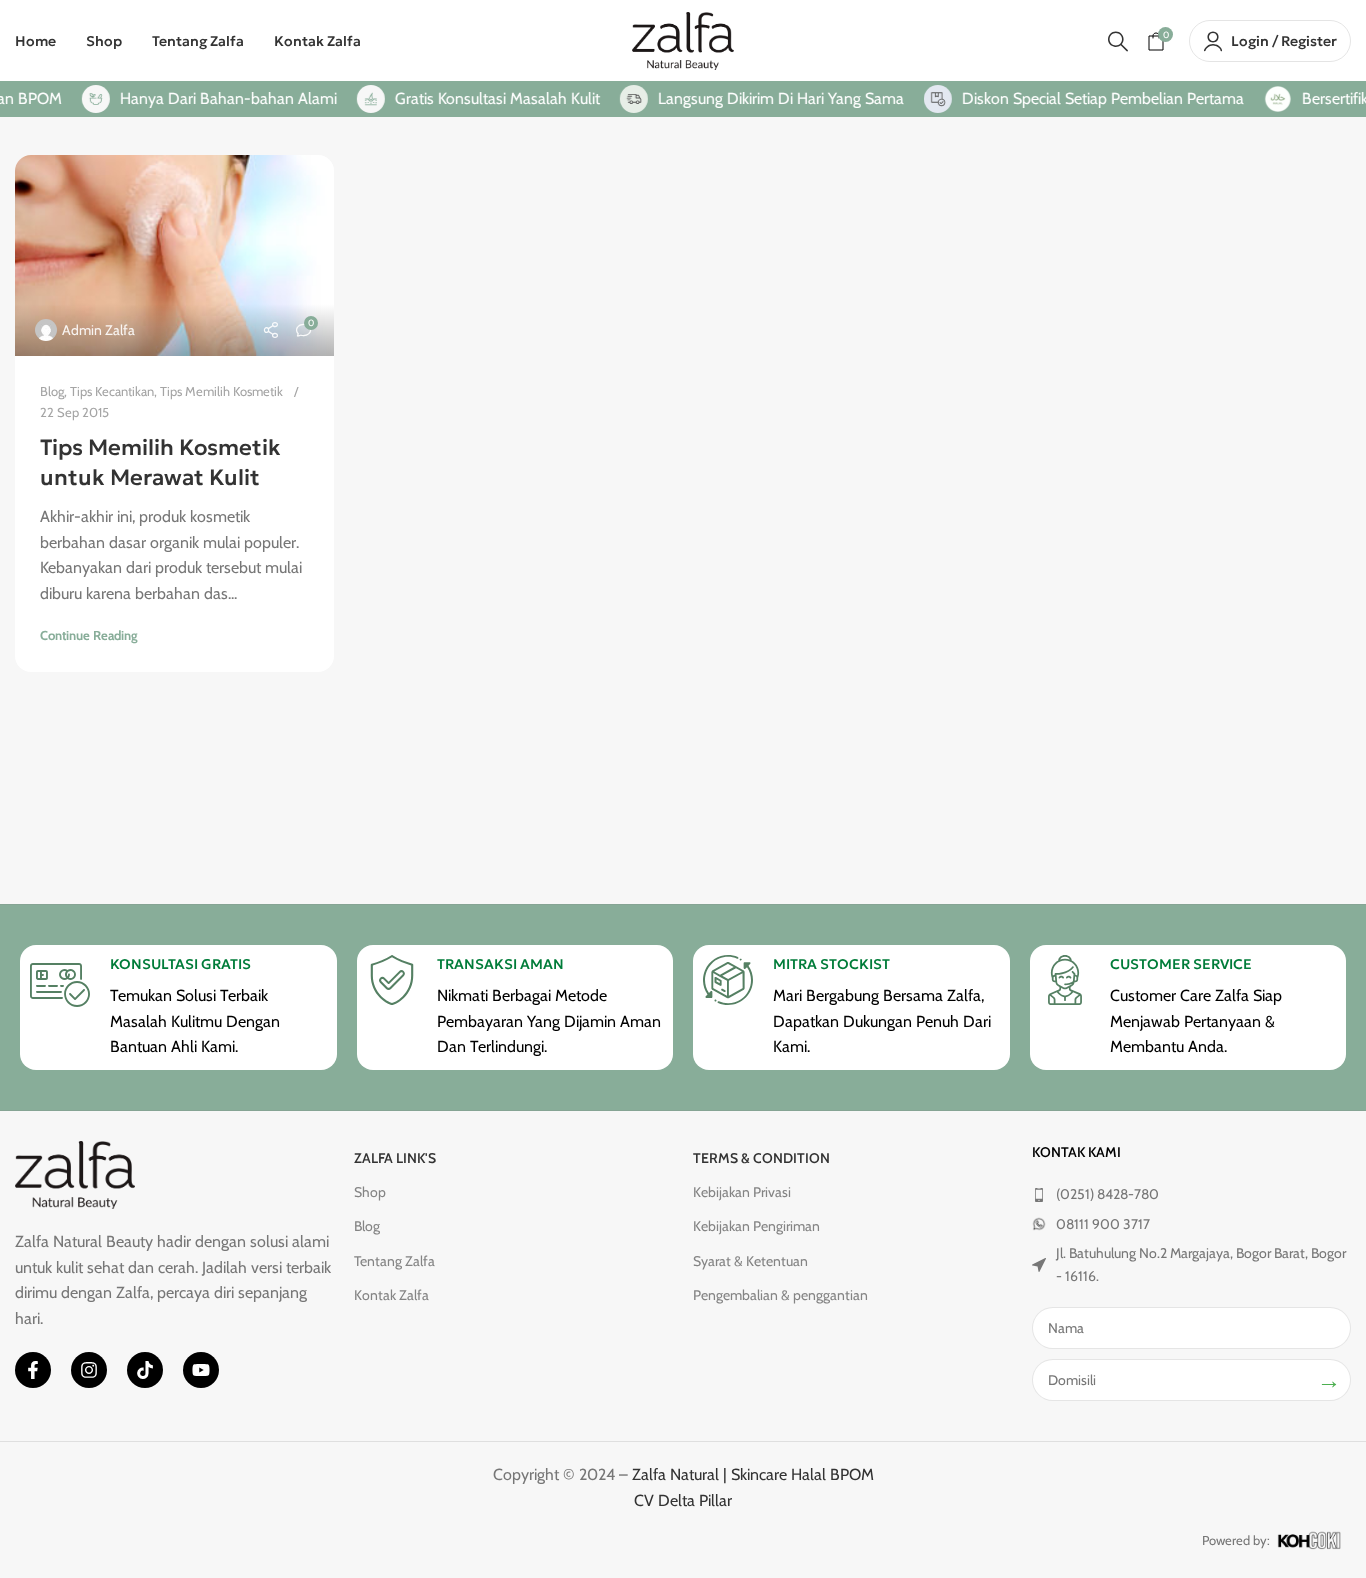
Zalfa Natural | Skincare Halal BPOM (753, 1474)
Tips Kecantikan (112, 391)
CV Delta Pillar (683, 1500)
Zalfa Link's (395, 1158)
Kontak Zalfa (391, 1295)
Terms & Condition (761, 1158)
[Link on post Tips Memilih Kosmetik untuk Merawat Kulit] (174, 255)
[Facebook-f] (33, 1370)
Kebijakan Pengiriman (756, 1226)
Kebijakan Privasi (742, 1192)
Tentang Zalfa (394, 1261)
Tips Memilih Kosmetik (221, 391)
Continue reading (89, 635)
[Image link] (75, 1173)
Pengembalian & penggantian (780, 1295)
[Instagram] (89, 1370)
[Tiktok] (145, 1370)
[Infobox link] (178, 1007)
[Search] (1118, 41)
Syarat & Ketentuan (750, 1261)
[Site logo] (683, 39)
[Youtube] (201, 1370)
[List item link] (1191, 1194)
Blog (52, 391)
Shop (370, 1192)
